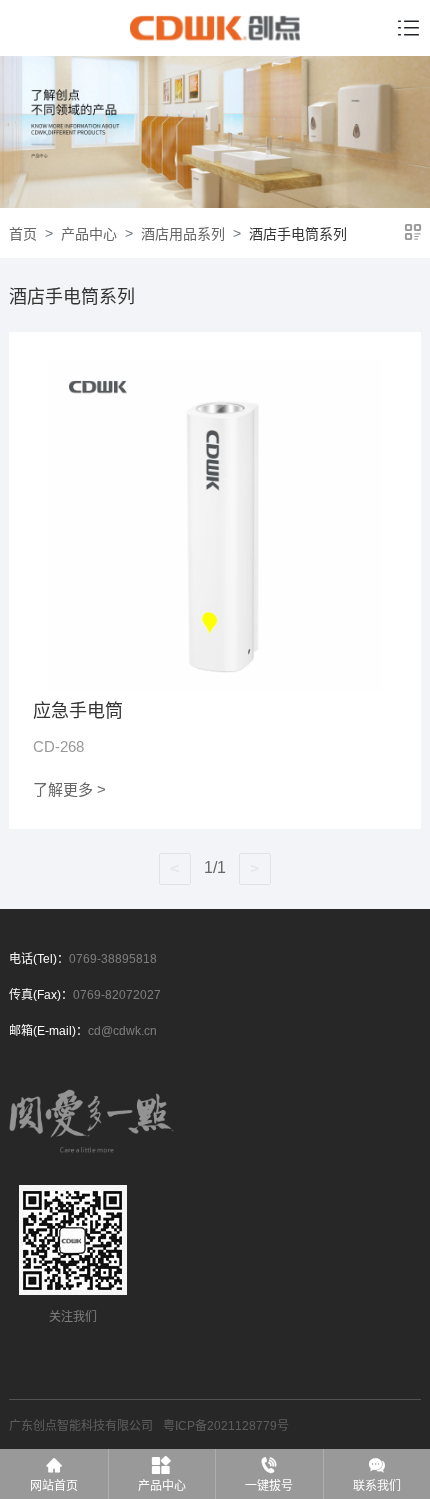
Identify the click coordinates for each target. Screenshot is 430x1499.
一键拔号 (269, 1486)
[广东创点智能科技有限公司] (215, 28)
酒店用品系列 (183, 234)
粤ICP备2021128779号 (226, 1426)
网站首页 (54, 1486)
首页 (23, 234)
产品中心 (89, 234)
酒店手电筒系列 (298, 234)
